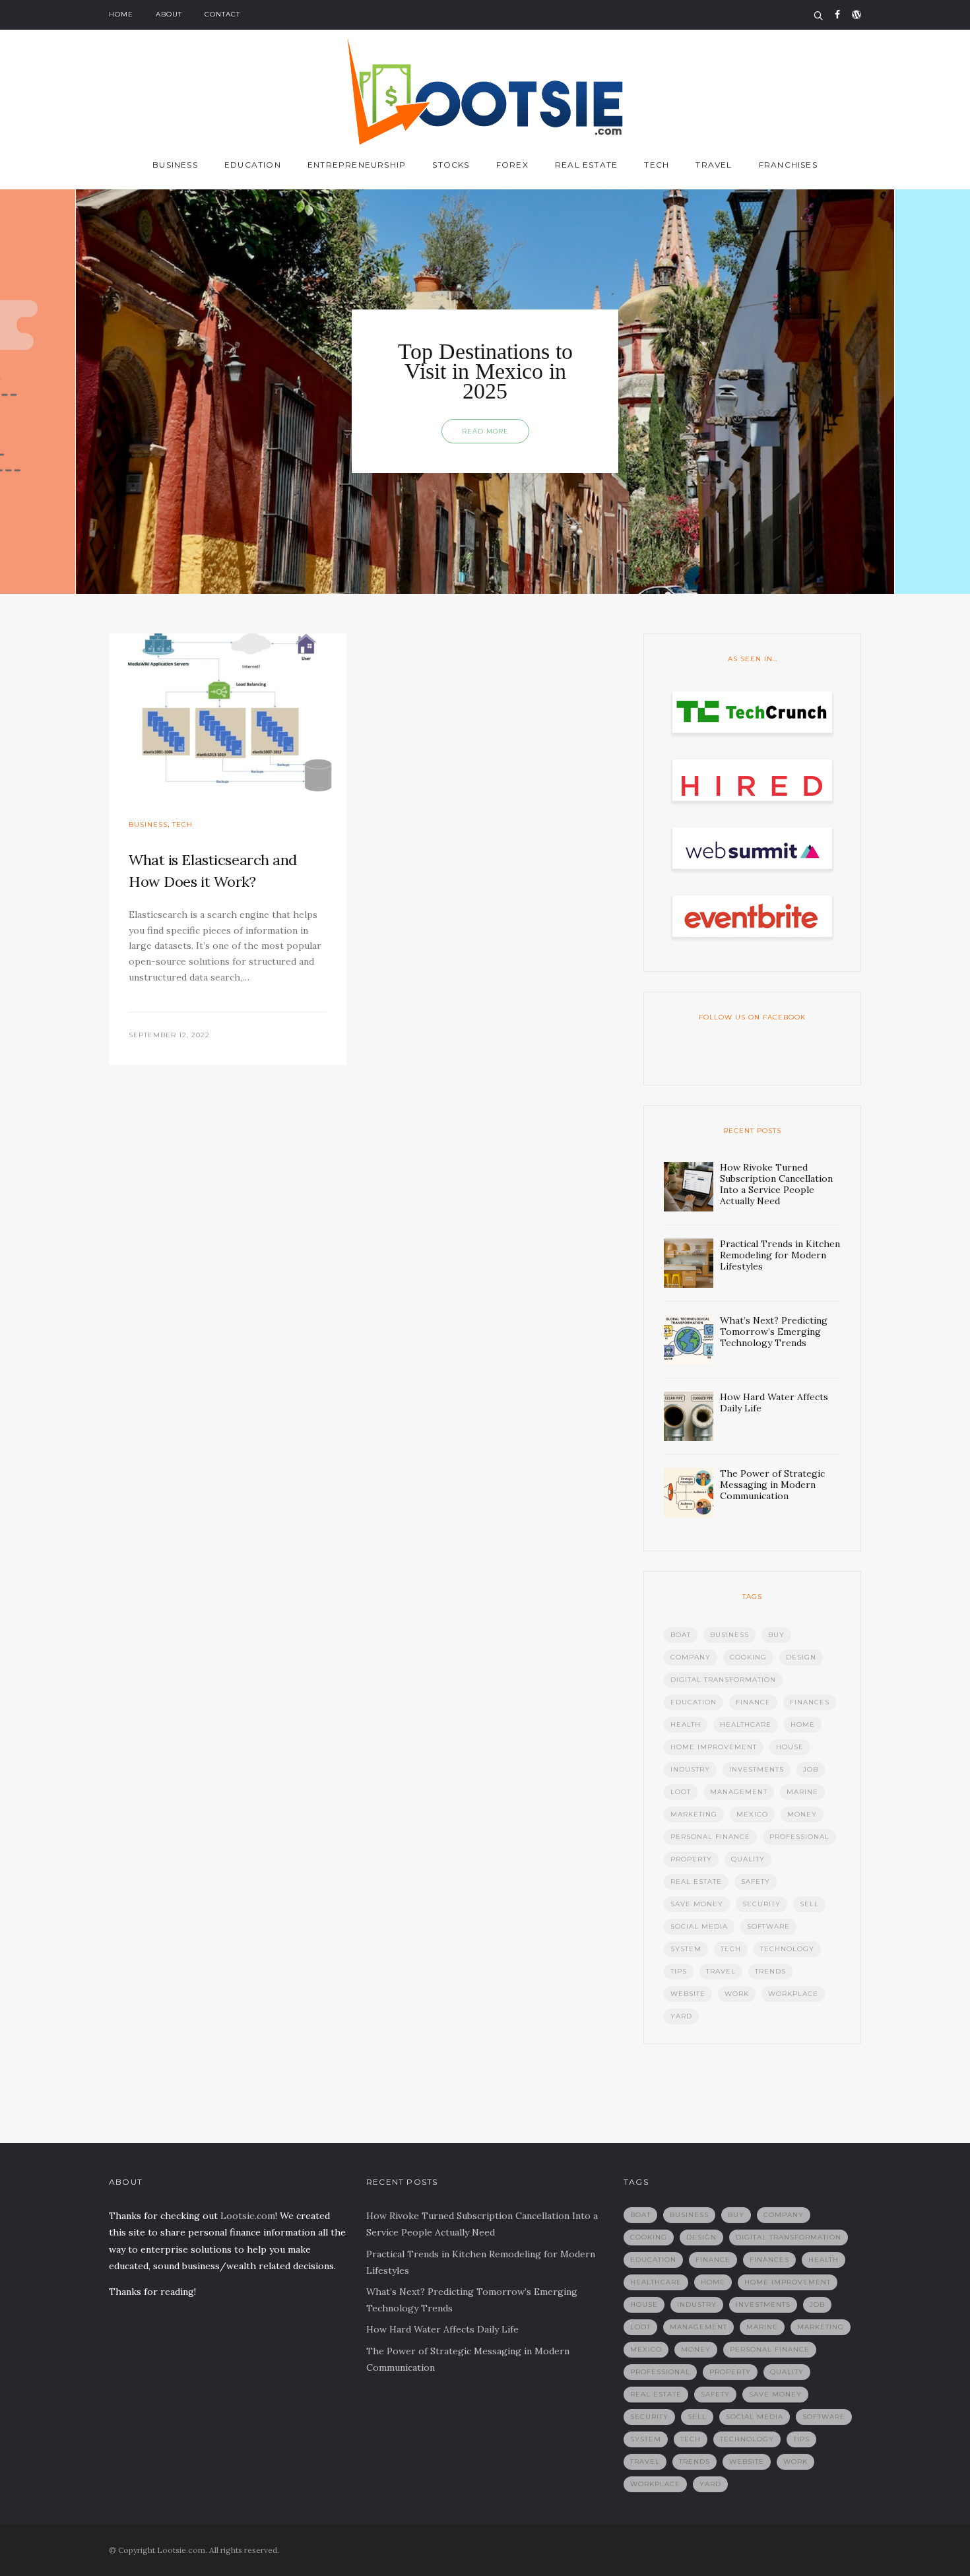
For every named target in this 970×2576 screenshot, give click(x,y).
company (691, 1657)
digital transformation (723, 1680)
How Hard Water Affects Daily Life (442, 2329)
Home (121, 14)
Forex (512, 165)
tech (731, 1949)
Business (175, 165)
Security (761, 1904)
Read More (485, 431)
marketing (694, 1814)
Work (737, 1994)
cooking (748, 1657)
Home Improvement (714, 1747)
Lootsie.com (248, 2216)
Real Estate (586, 165)
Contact (222, 14)
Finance (753, 1702)
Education (253, 165)
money (802, 1814)
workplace (793, 1994)
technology (787, 1949)
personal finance (710, 1837)
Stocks (451, 165)
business (729, 1635)
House (790, 1747)
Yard (681, 2016)
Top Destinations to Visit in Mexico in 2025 (485, 371)
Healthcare (746, 1724)
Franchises (788, 165)
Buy (776, 1635)
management (739, 1792)
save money (697, 1904)
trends (770, 1971)
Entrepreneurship (357, 165)
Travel (714, 165)
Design (801, 1657)
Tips (679, 1971)
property (691, 1859)
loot (681, 1792)
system (686, 1949)
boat (681, 1635)
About (169, 14)
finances (810, 1702)
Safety (756, 1882)
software (768, 1926)
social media (699, 1926)
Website (688, 1994)
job (811, 1769)
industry (690, 1769)
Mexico (752, 1814)
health (686, 1724)
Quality (748, 1859)
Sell (809, 1904)
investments (757, 1769)
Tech (657, 165)
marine (802, 1792)
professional (799, 1837)
